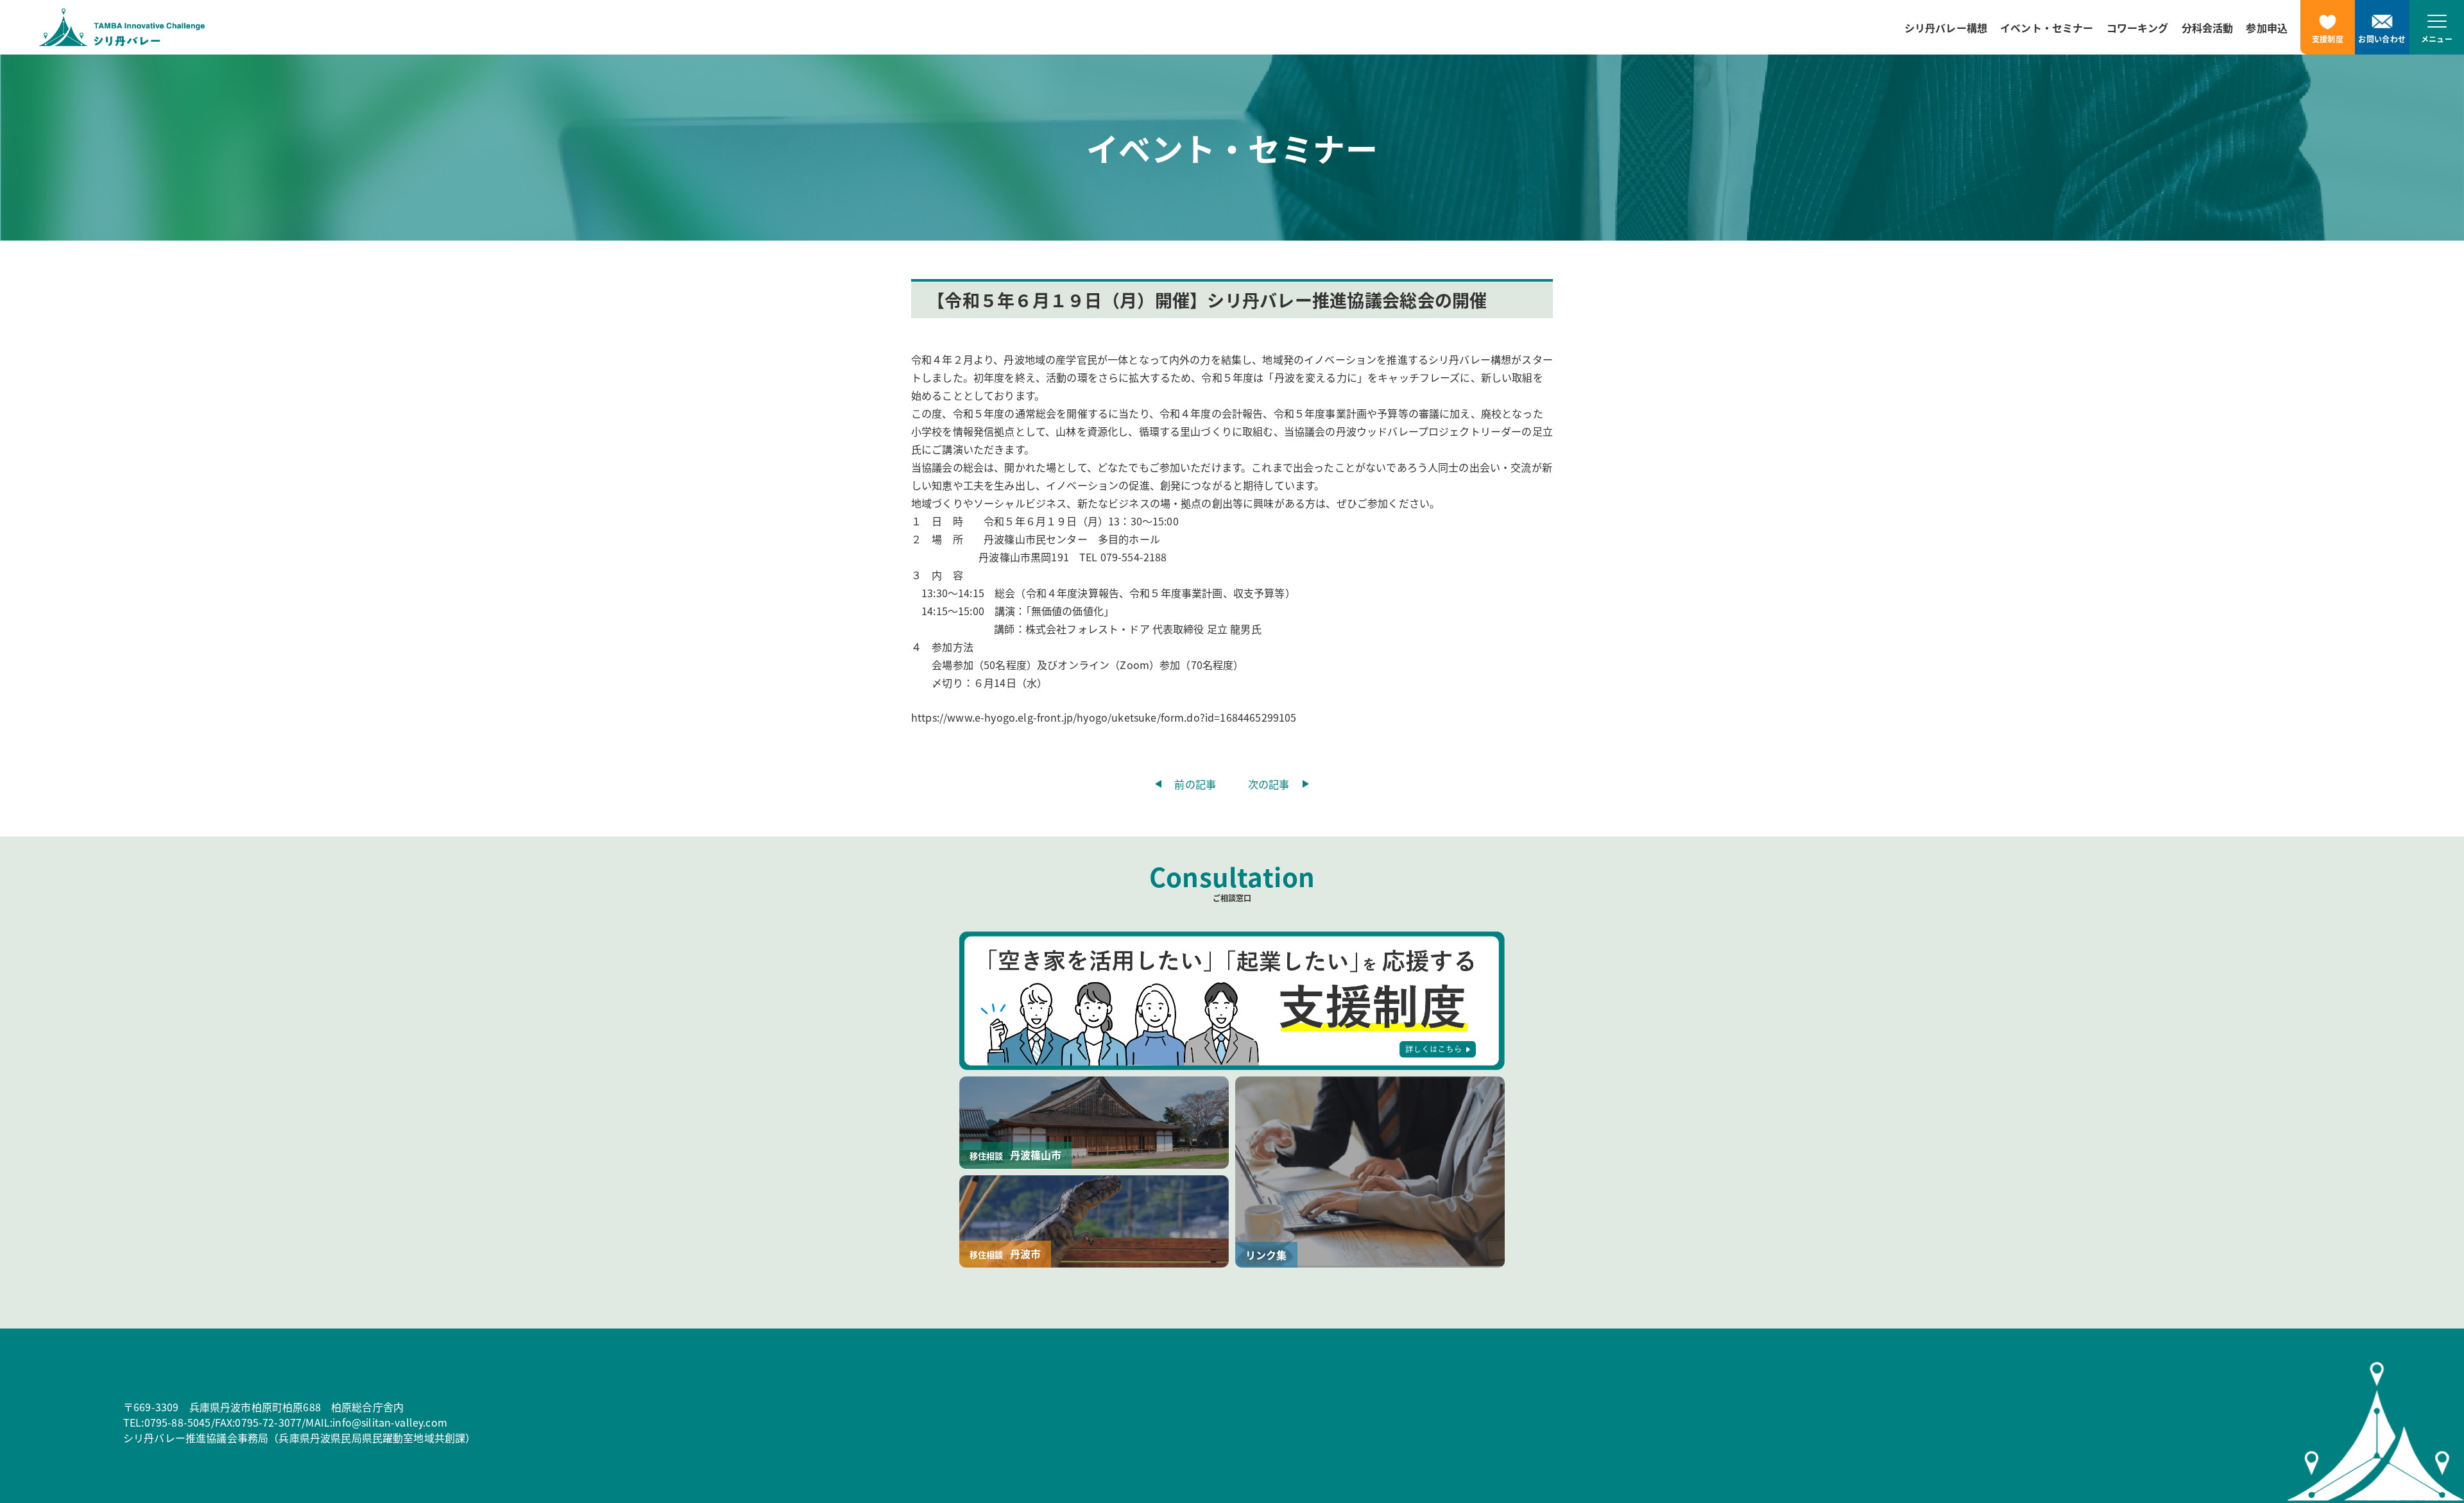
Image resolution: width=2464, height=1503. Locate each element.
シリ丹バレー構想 (1946, 28)
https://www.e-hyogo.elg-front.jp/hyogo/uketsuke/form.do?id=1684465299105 (1104, 717)
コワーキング (2138, 28)
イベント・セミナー (2047, 28)
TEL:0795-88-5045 (167, 1422)
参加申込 (2267, 28)
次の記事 (1269, 784)
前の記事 (1195, 784)
